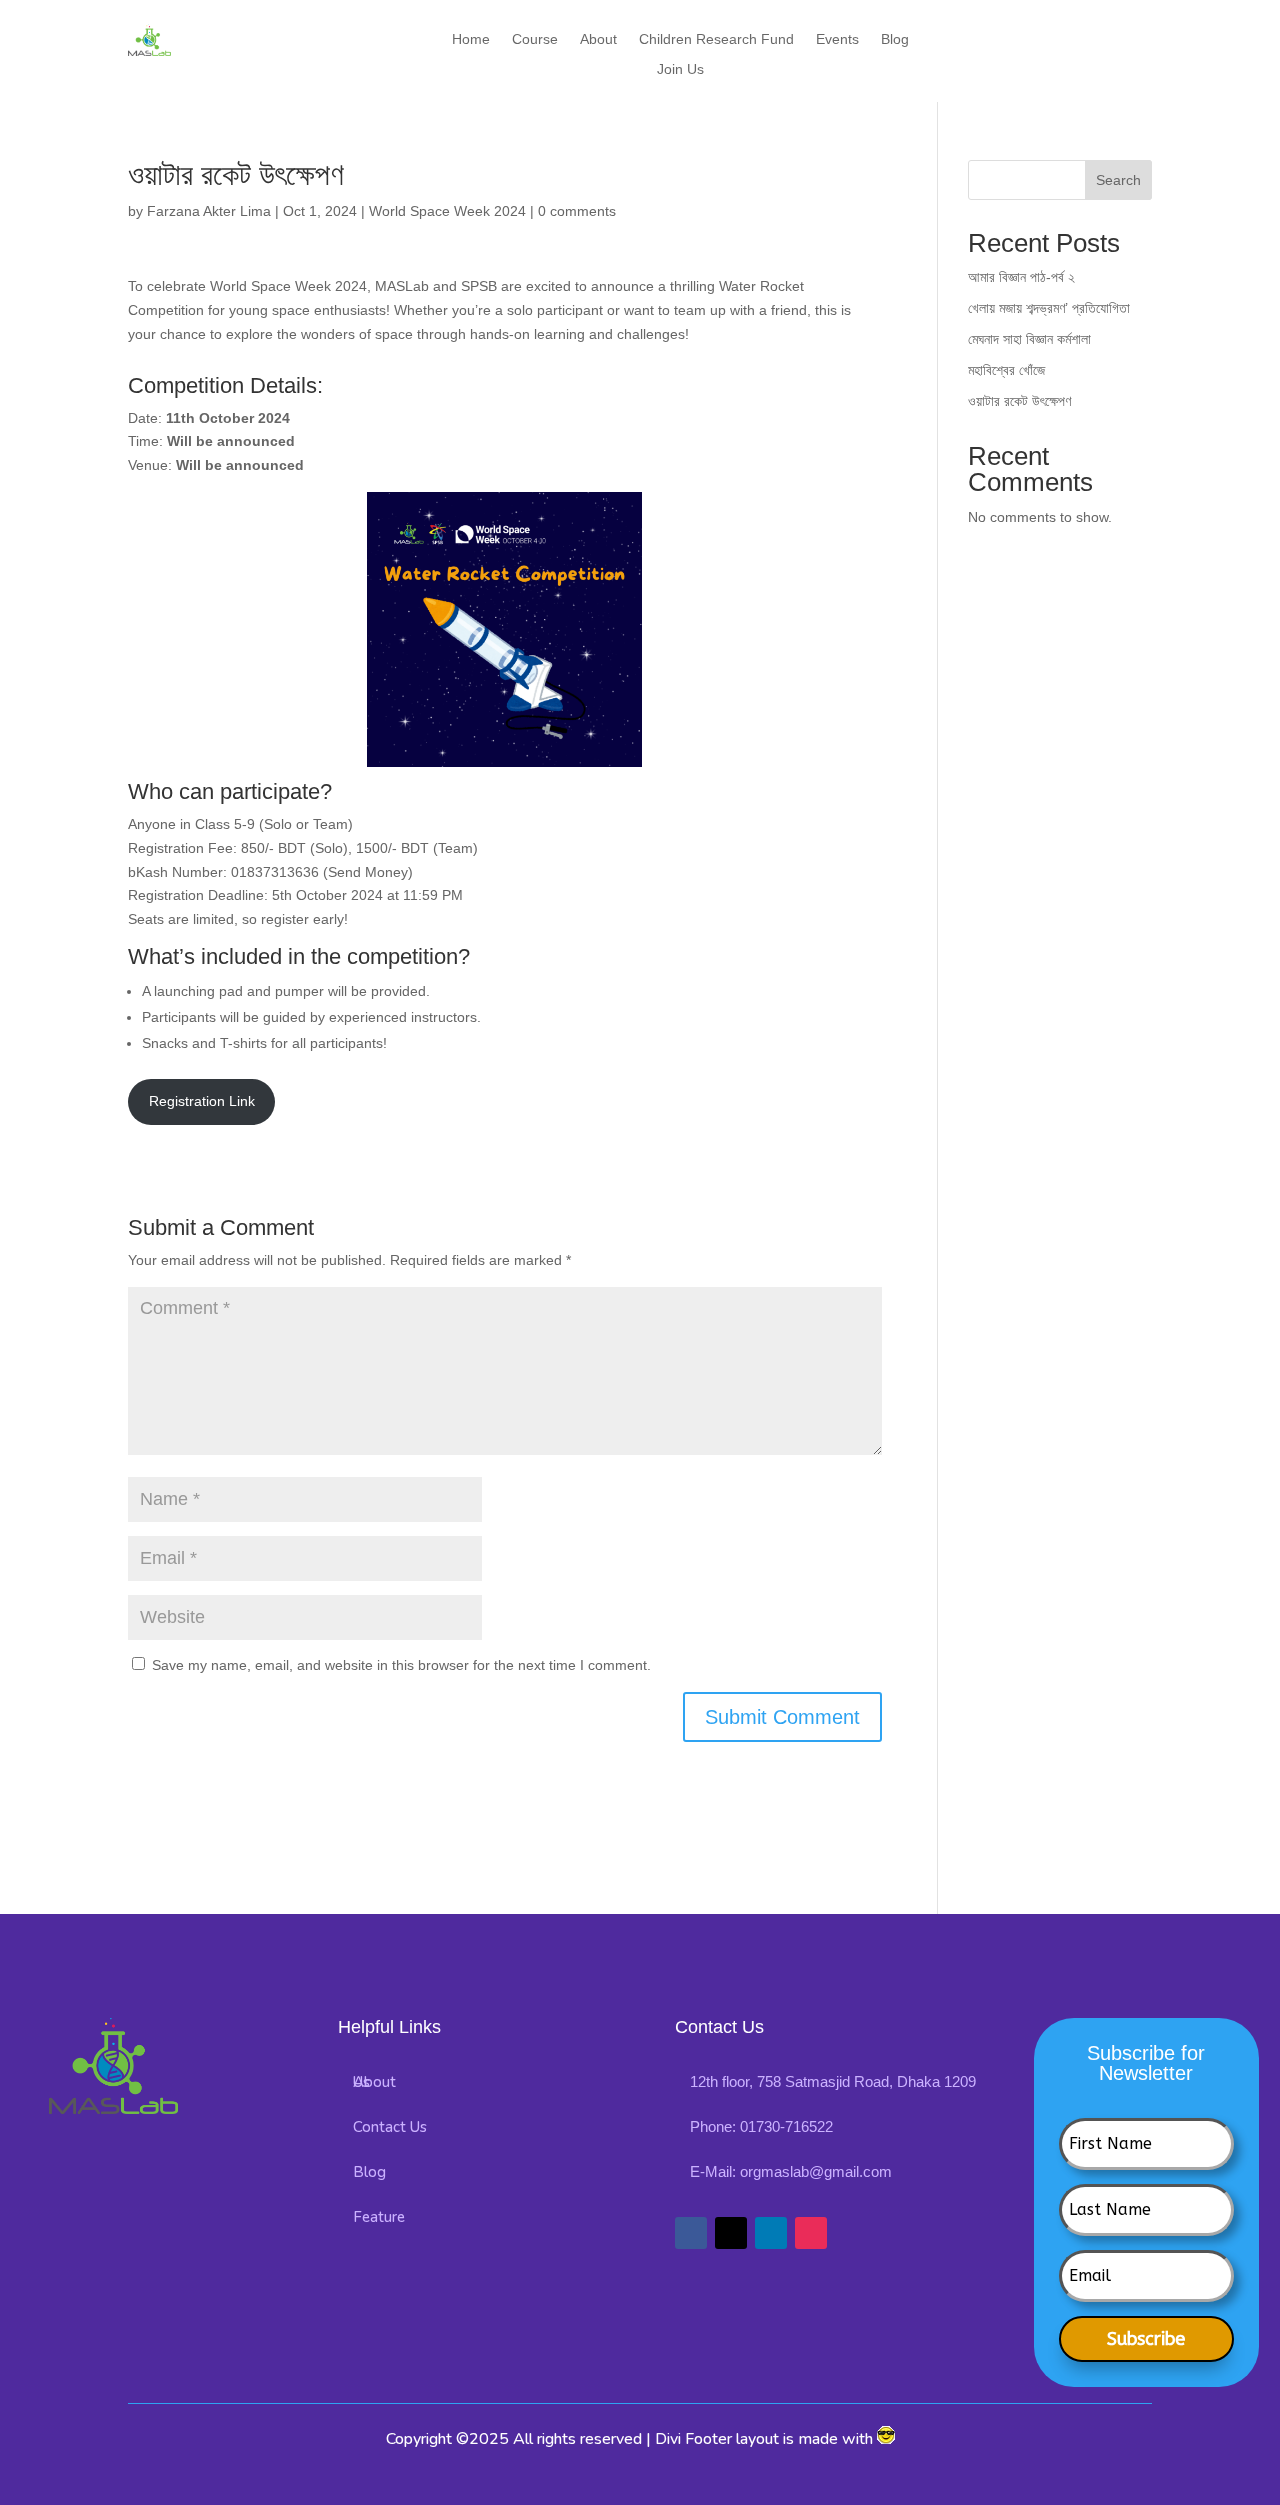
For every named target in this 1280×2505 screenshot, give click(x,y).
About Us (374, 2082)
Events (837, 39)
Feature (379, 2217)
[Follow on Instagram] (811, 2233)
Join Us (680, 69)
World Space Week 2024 (447, 211)
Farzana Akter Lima (209, 211)
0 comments (577, 211)
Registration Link (202, 1101)
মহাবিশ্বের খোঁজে (1006, 370)
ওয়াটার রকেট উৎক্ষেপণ (1019, 401)
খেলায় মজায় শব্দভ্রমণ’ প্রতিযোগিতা (1049, 308)
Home (471, 39)
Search (1118, 180)
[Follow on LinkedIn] (771, 2233)
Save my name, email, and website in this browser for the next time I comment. (401, 1665)
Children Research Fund (716, 39)
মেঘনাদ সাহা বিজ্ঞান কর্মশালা (1029, 339)
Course (535, 39)
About (598, 39)
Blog (895, 39)
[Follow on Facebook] (691, 2233)
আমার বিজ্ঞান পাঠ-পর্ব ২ (1021, 277)
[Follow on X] (731, 2233)
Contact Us (390, 2127)
